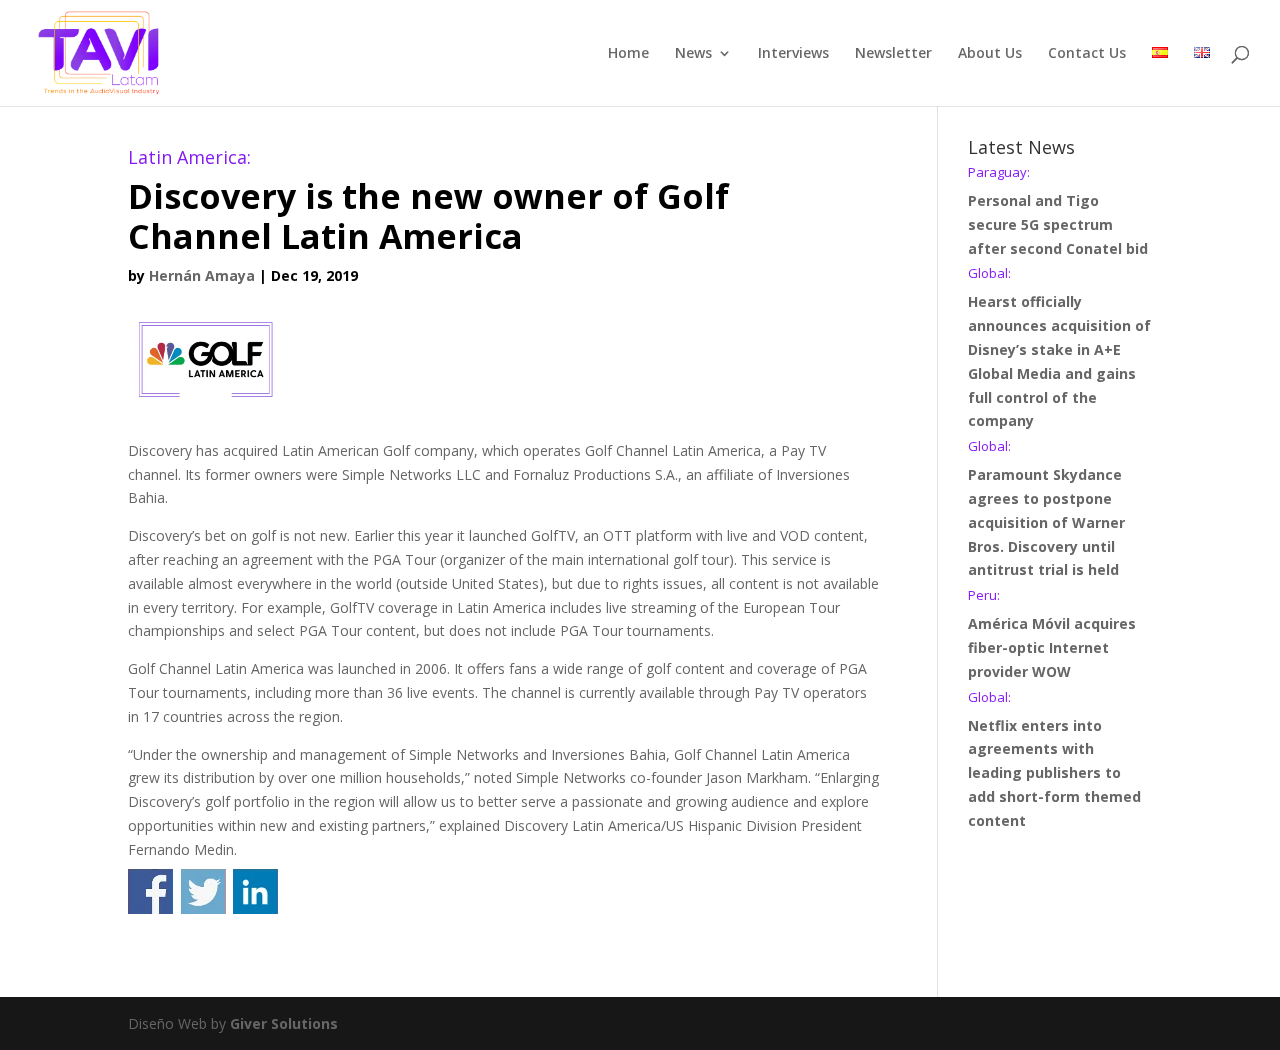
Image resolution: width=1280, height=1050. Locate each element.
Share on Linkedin (255, 891)
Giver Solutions (284, 1023)
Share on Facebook (150, 891)
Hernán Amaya (202, 275)
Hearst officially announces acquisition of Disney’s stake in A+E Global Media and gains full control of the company (1059, 348)
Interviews (793, 54)
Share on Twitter (203, 891)
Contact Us (1087, 54)
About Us (990, 54)
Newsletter (893, 54)
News (693, 54)
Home (628, 54)
